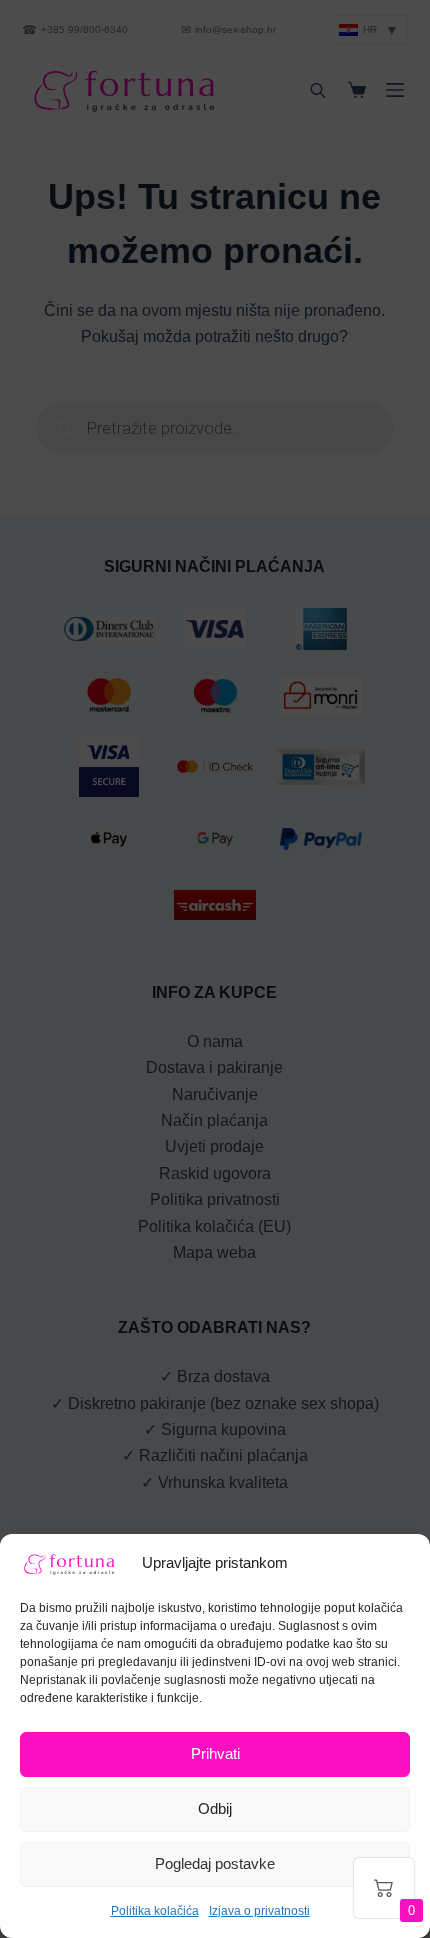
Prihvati (215, 1753)
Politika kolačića (155, 1911)
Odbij (215, 1808)
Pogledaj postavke (215, 1863)
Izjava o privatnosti (259, 1911)
